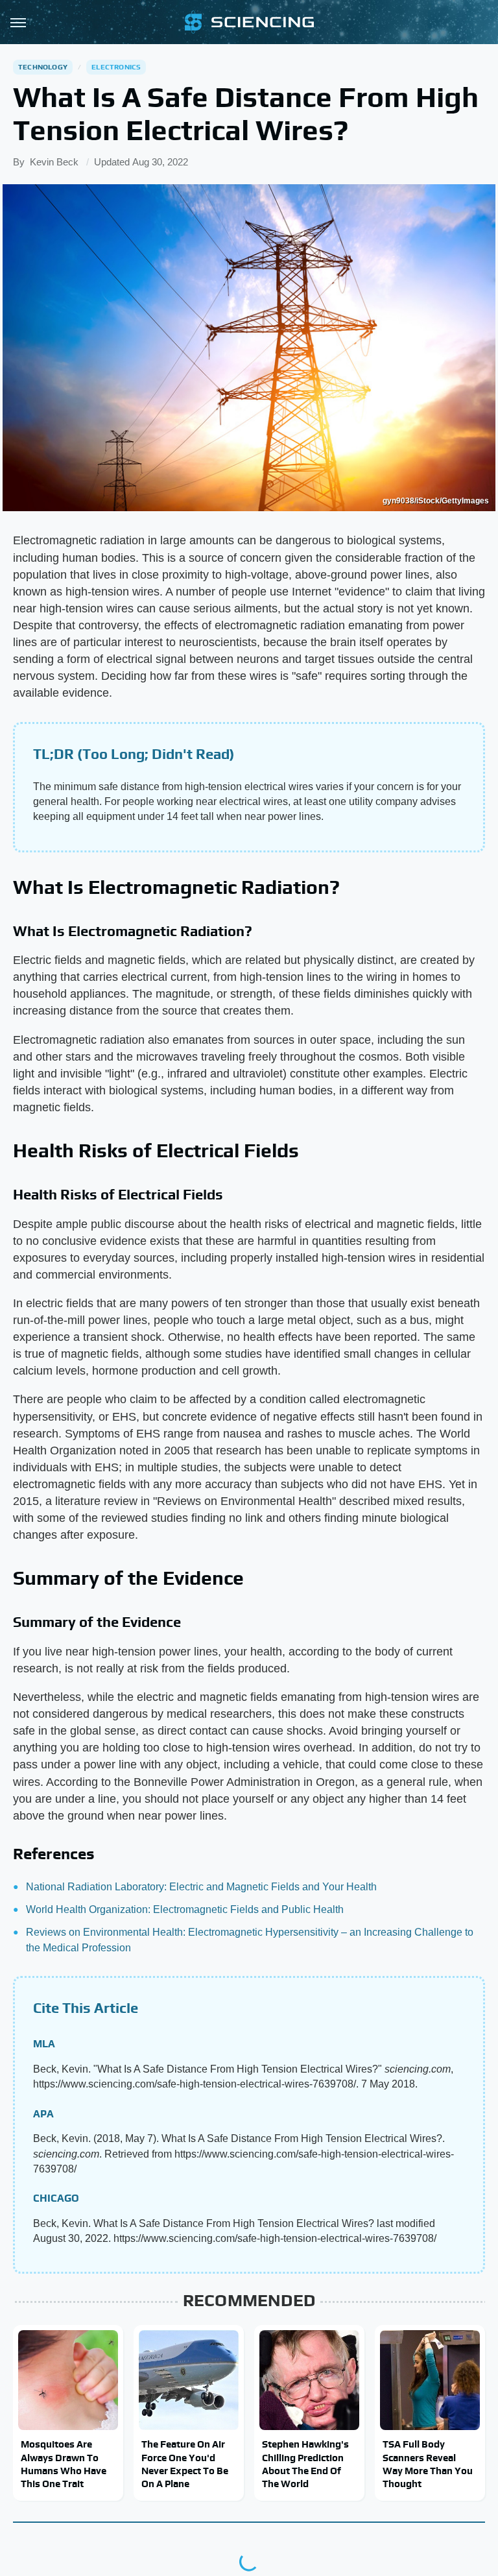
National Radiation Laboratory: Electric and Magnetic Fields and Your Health (201, 1887)
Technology (43, 67)
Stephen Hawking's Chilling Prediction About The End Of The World (305, 2464)
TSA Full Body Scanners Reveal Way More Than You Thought (428, 2464)
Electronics (116, 67)
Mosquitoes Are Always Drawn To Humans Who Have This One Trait (64, 2464)
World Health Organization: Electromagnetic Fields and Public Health (185, 1909)
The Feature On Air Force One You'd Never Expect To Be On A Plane (185, 2464)
